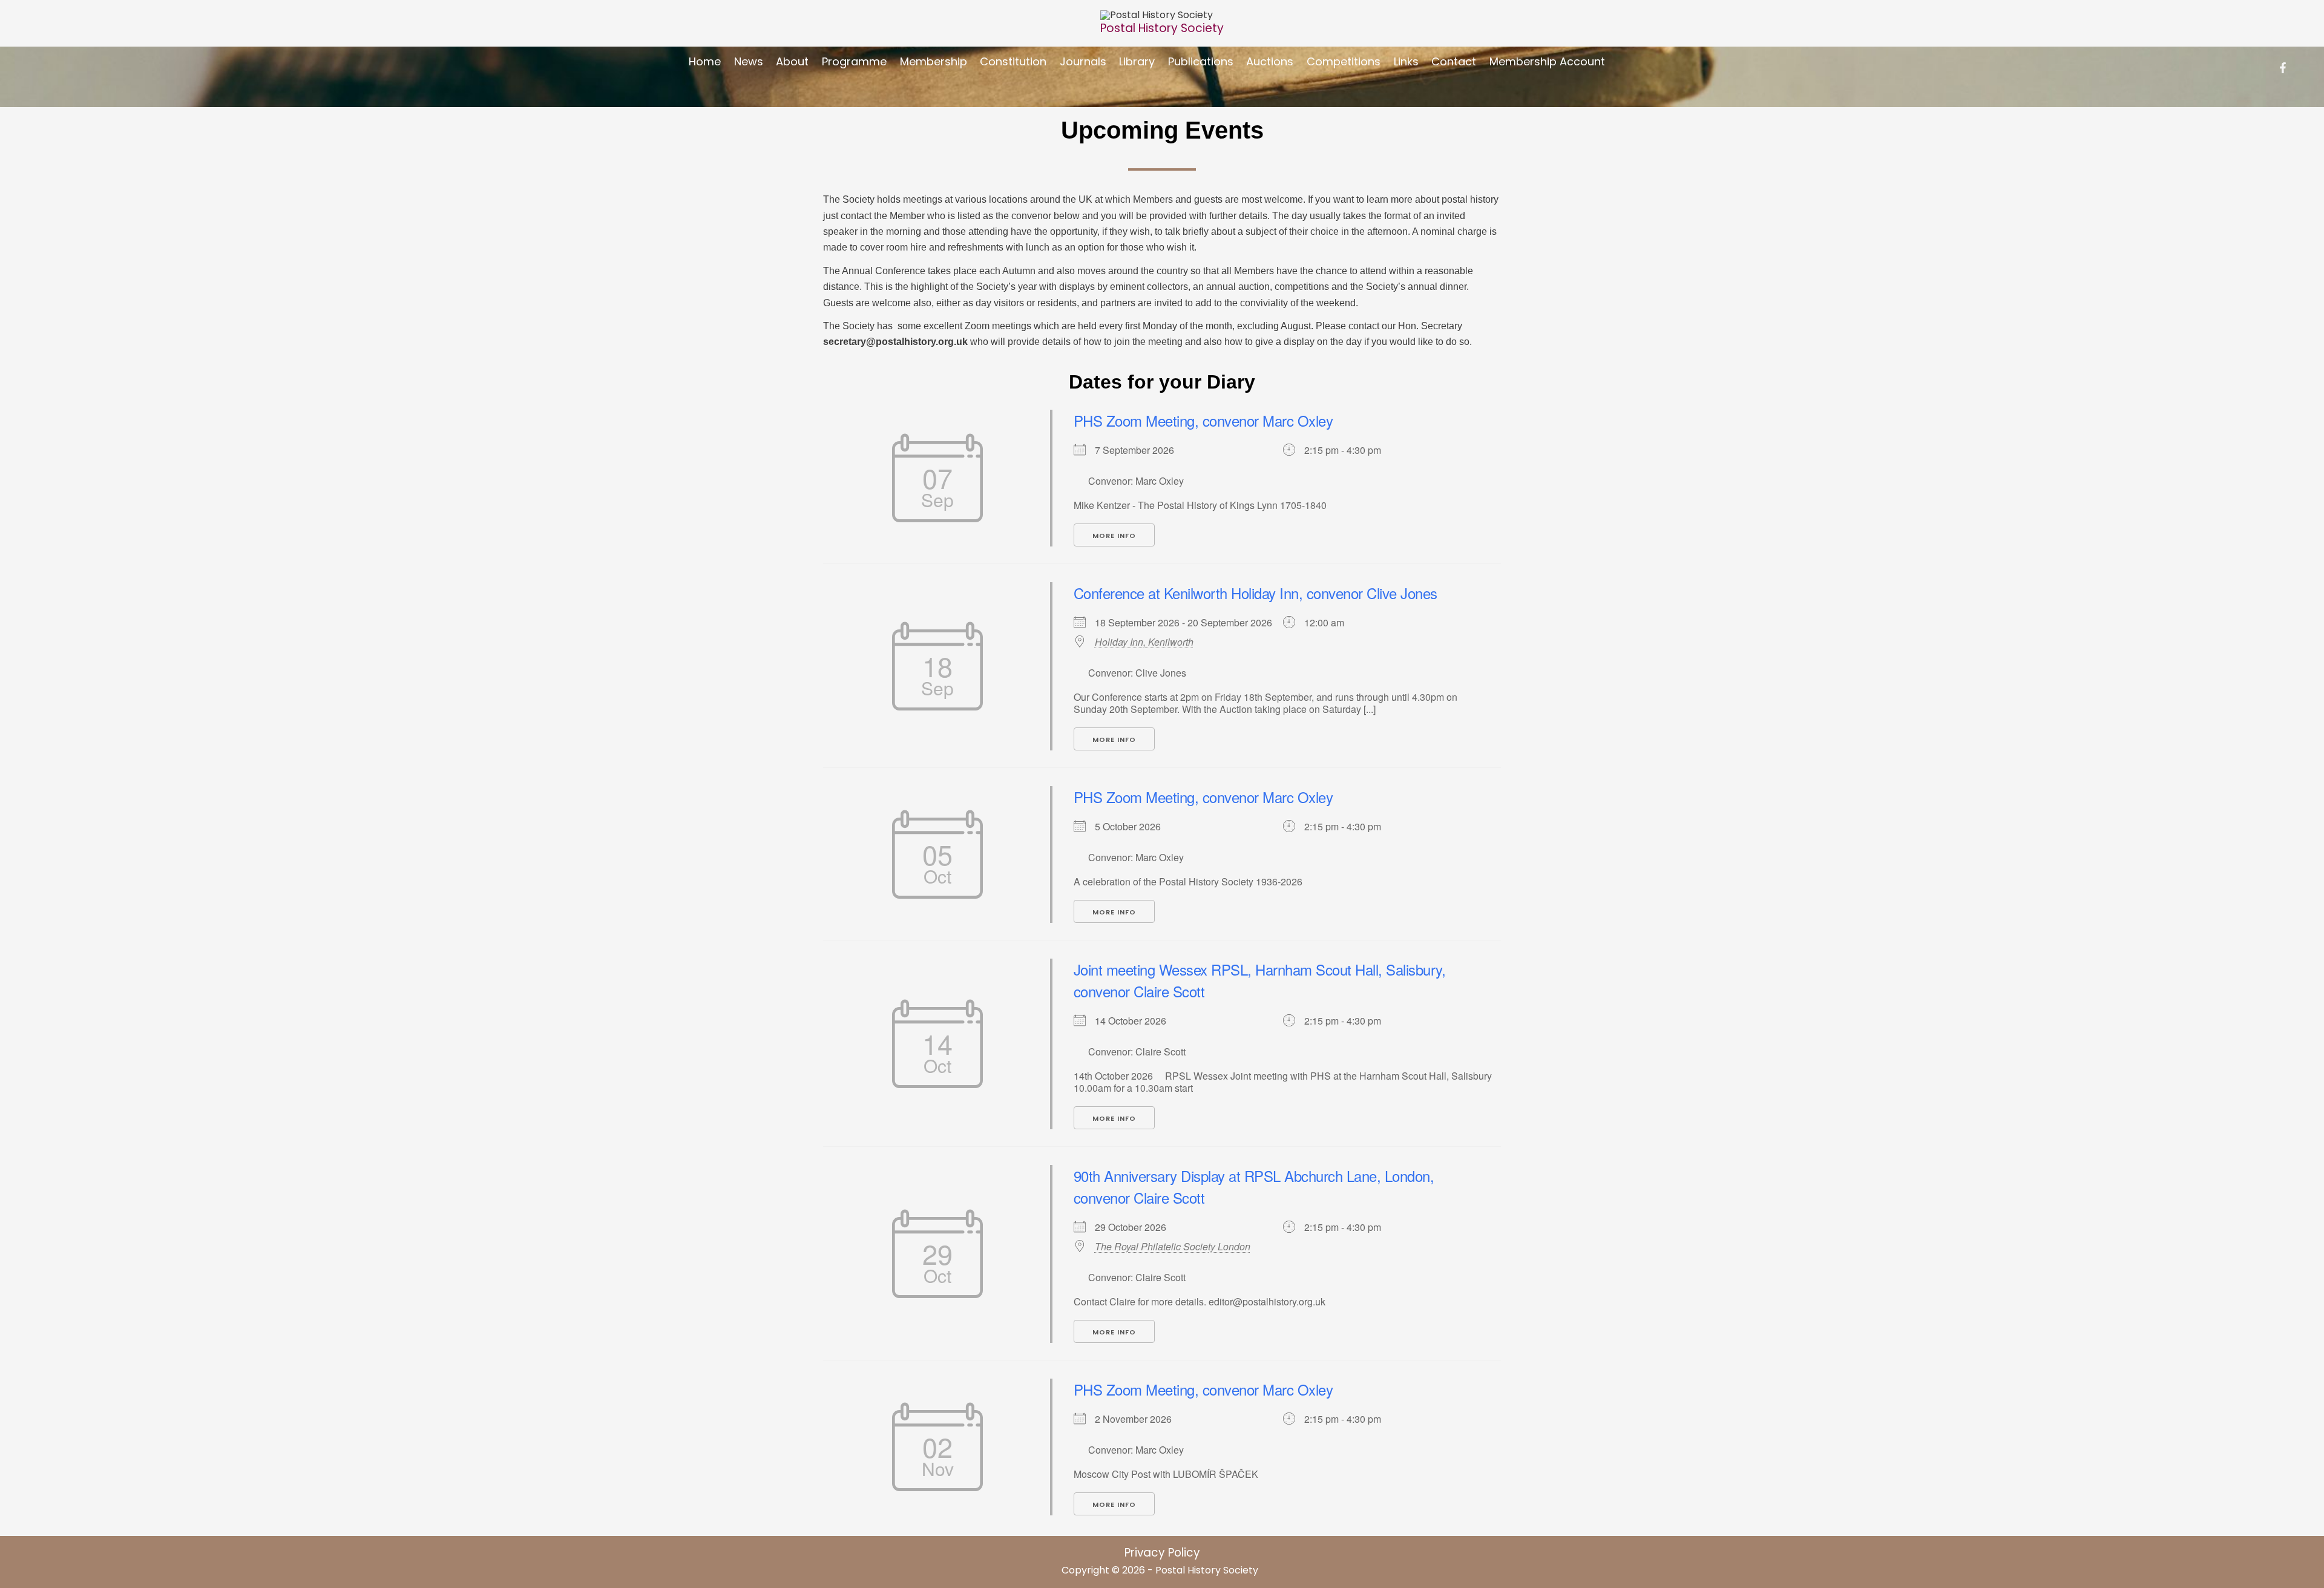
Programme (854, 61)
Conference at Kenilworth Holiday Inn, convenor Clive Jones (1256, 593)
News (749, 61)
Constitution (1013, 61)
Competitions (1344, 61)
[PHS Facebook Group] (2283, 68)
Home (705, 61)
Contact (1454, 61)
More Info (1114, 536)
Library (1137, 61)
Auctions (1270, 61)
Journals (1083, 61)
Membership (934, 61)
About (792, 61)
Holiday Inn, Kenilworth (1144, 642)
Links (1406, 61)
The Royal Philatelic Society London (1173, 1247)
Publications (1201, 61)
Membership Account (1547, 61)
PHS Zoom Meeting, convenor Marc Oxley (1203, 420)
